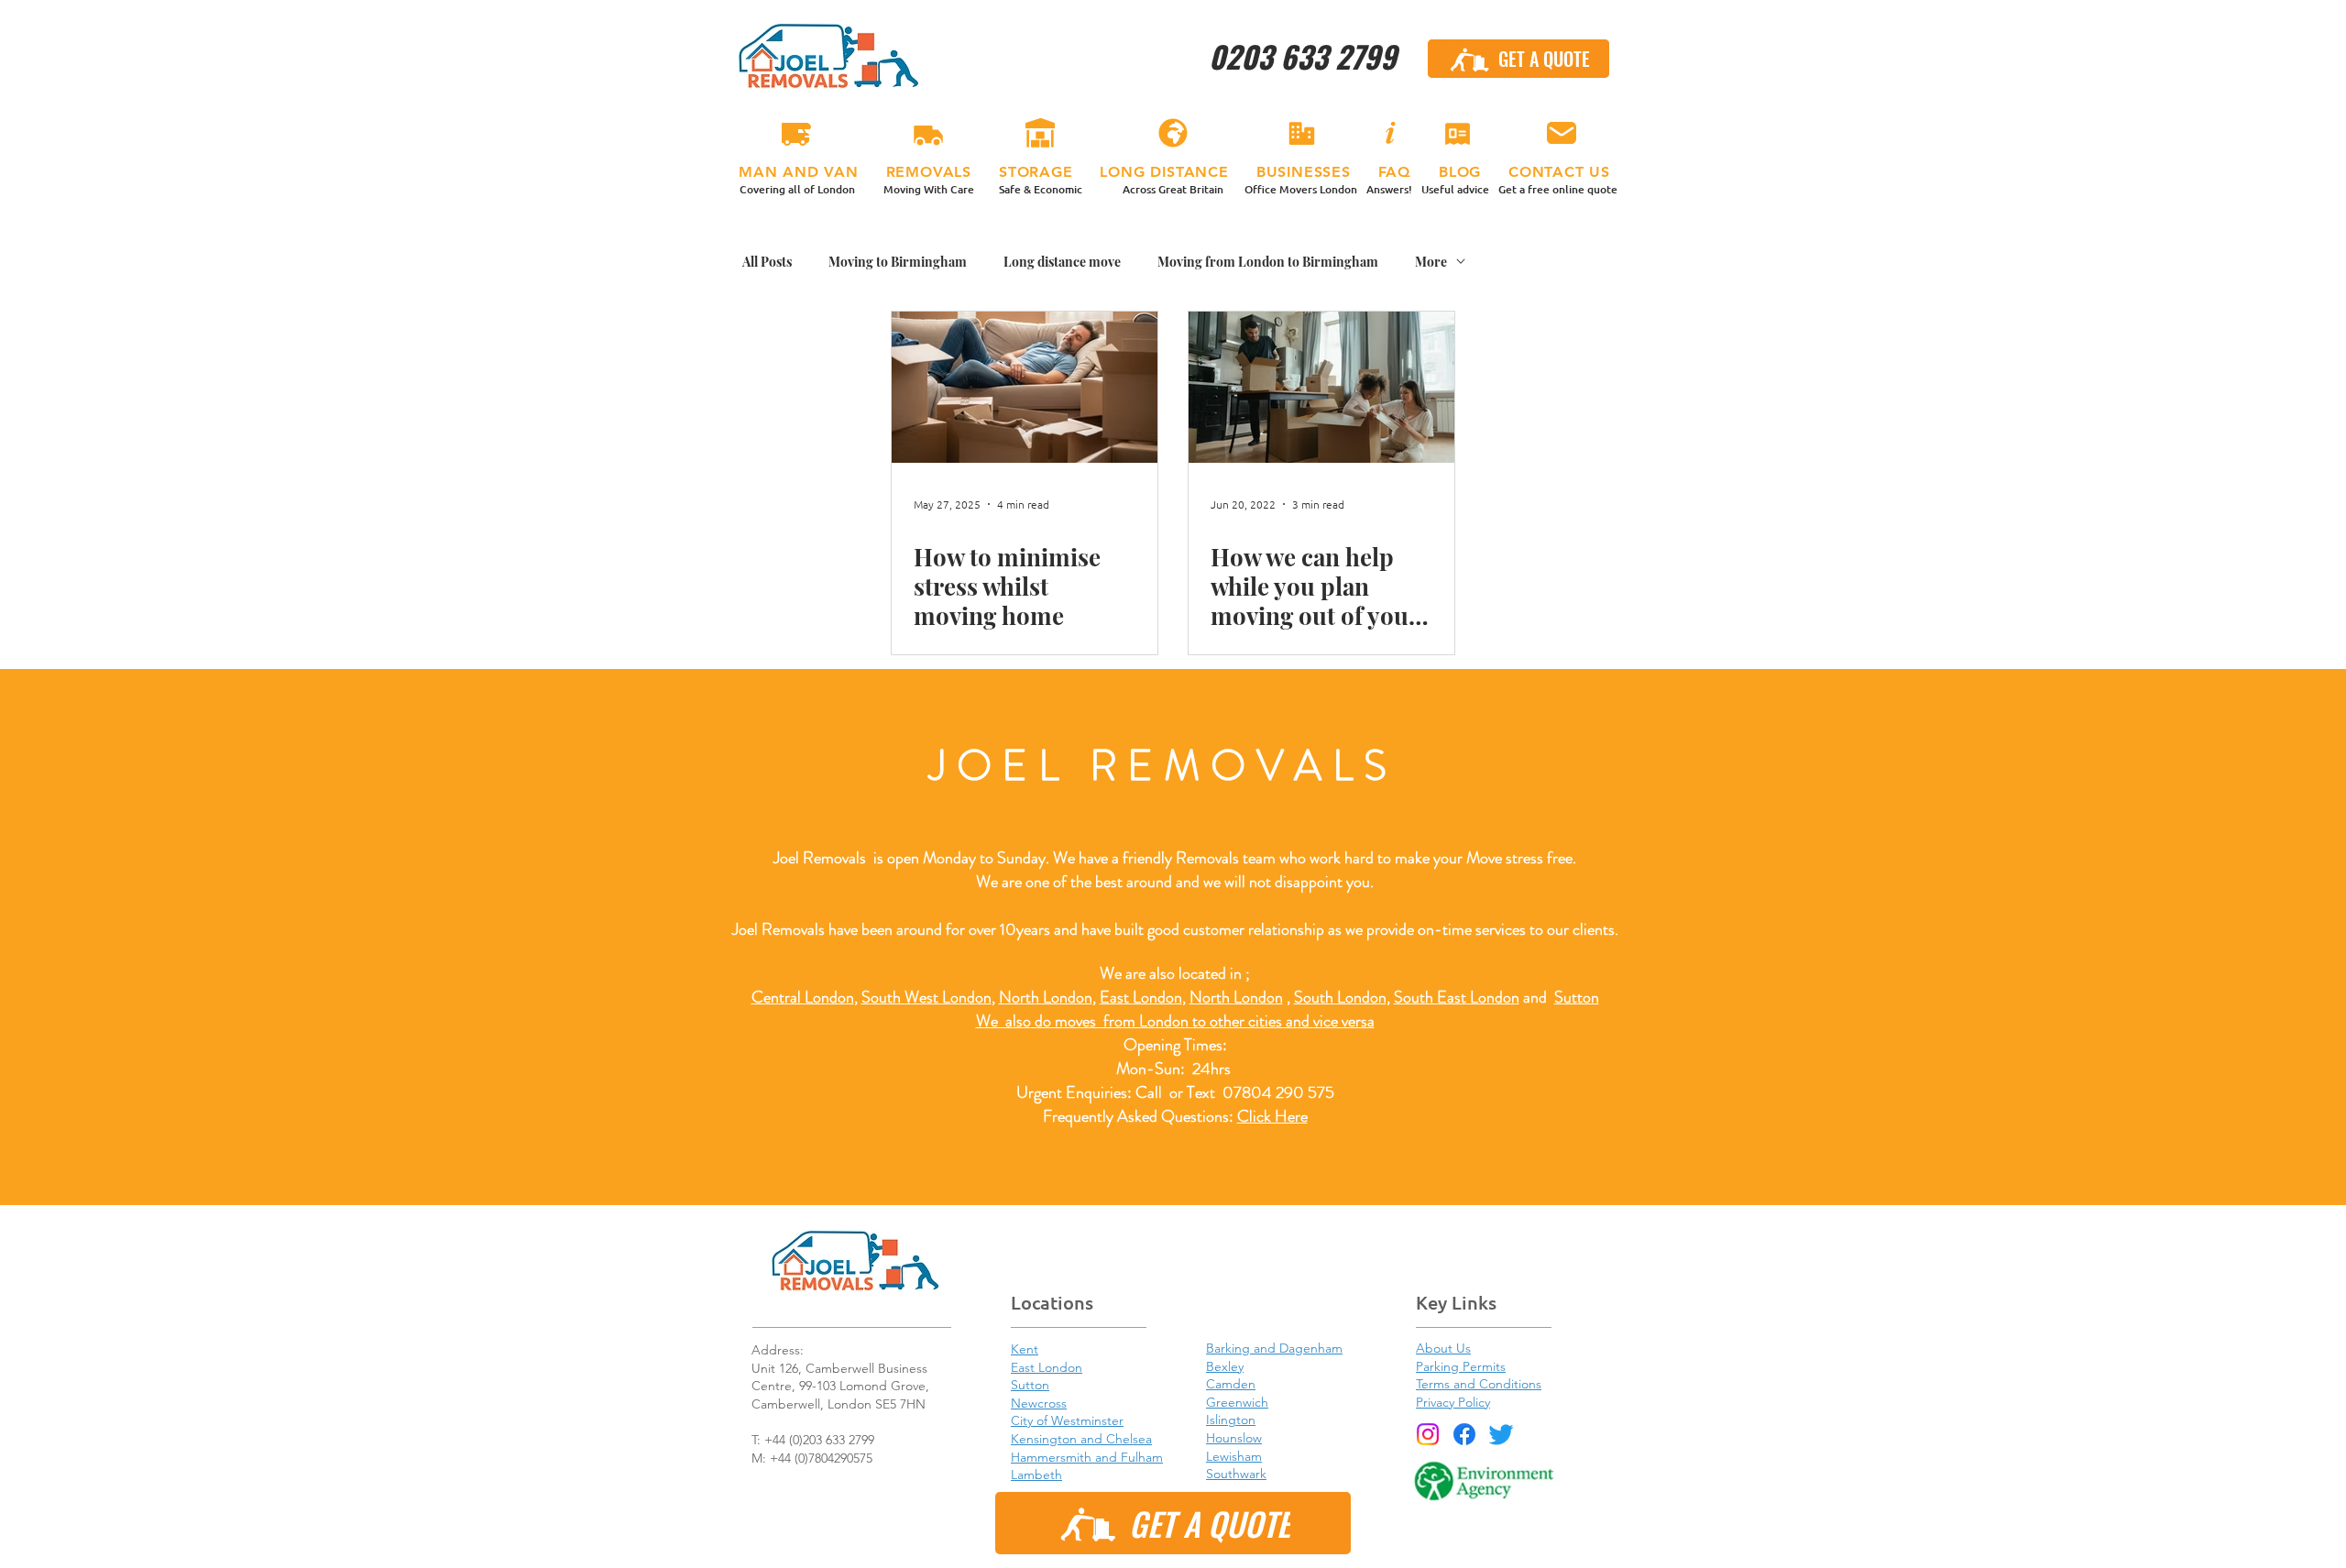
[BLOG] (1457, 134)
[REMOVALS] (928, 134)
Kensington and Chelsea (1081, 1439)
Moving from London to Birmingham (1268, 262)
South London (1340, 997)
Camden (1231, 1384)
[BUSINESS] (1301, 134)
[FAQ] (1389, 134)
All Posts (767, 262)
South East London (1457, 997)
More (1431, 262)
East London (1141, 997)
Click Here (1272, 1116)
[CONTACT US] (1561, 134)
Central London (803, 997)
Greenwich (1237, 1402)
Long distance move (1062, 262)
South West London (926, 997)
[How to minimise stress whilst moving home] (1025, 387)
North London (1236, 997)
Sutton (1577, 997)
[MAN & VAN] (796, 134)
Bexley (1225, 1366)
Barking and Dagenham (1274, 1348)
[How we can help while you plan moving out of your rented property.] (1321, 387)
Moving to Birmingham (898, 262)
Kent (1025, 1349)
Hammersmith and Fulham (1087, 1457)
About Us (1443, 1348)
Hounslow (1234, 1438)
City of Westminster (1067, 1420)
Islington (1231, 1420)
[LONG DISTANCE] (1173, 134)
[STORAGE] (1040, 134)
